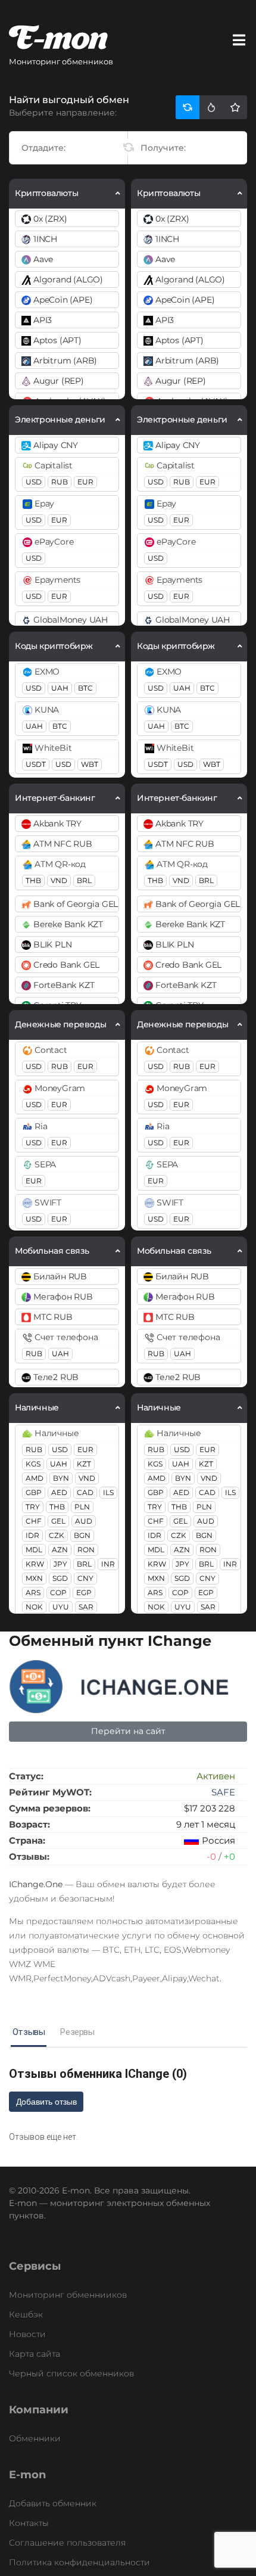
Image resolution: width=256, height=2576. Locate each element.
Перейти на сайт (128, 1731)
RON (86, 1550)
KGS (33, 1464)
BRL (84, 880)
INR (108, 1564)
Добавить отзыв (46, 2102)
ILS (108, 1492)
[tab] (29, 2033)
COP (58, 1592)
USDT (36, 764)
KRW (35, 1564)
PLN (82, 1507)
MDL (34, 1550)
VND (59, 880)
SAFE (223, 1792)
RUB (60, 482)
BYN (61, 1478)
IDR (32, 1535)
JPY (60, 1564)
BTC (85, 688)
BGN (82, 1535)
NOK (34, 1607)
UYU (61, 1607)
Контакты (29, 2523)
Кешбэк (26, 2314)
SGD (60, 1578)
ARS (33, 1592)
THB (33, 880)
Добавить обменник (53, 2503)
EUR (85, 482)
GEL (58, 1521)
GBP (34, 1492)
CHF (34, 1521)
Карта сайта (35, 2354)
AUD (84, 1521)
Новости (27, 2334)
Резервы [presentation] (77, 2032)
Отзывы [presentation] (29, 2032)
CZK (57, 1535)
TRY (33, 1507)
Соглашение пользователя (67, 2543)
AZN (60, 1550)
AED (59, 1492)
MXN (34, 1578)
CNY (85, 1578)
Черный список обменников (71, 2373)
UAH (60, 688)
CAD (85, 1492)
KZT (84, 1464)
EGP (84, 1592)
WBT (90, 764)
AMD (35, 1478)
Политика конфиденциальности (79, 2562)
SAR (86, 1607)
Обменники (35, 2438)
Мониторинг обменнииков (68, 2295)
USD (34, 482)
